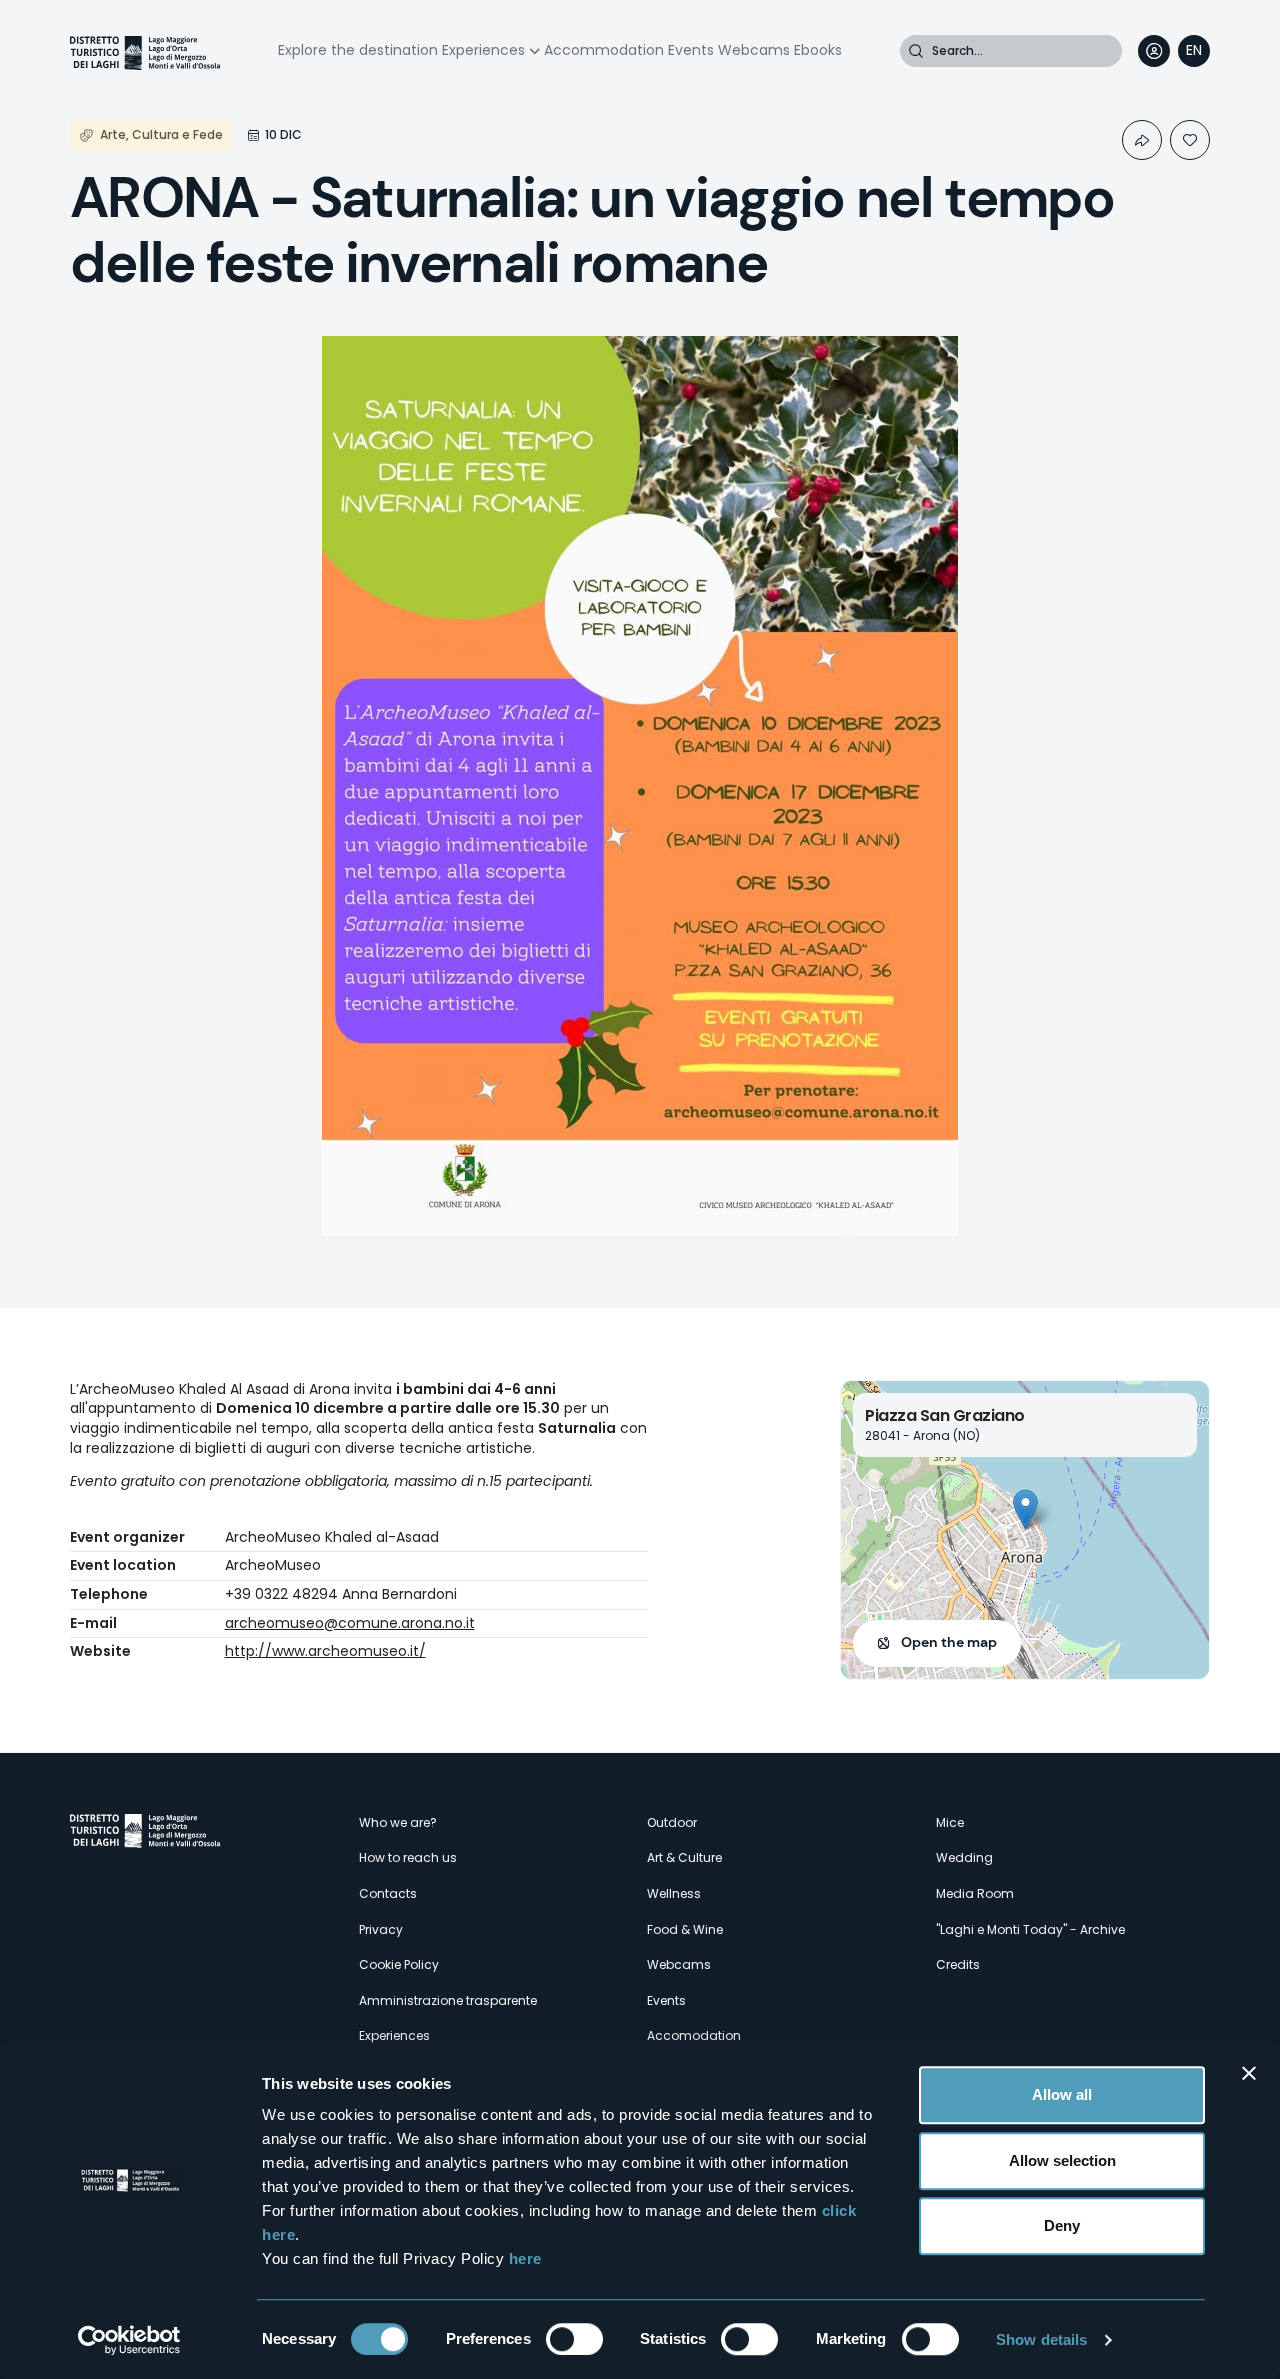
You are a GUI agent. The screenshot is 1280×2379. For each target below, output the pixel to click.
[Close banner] (1249, 2073)
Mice (950, 1822)
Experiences (483, 50)
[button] (1025, 1509)
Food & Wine (685, 1929)
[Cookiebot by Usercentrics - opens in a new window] (129, 2340)
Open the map (949, 1642)
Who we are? (398, 1822)
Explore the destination (358, 50)
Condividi (1142, 140)
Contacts (388, 1893)
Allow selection (1062, 2160)
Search (916, 51)
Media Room (975, 1893)
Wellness (674, 1893)
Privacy (381, 1929)
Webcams (754, 50)
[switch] (574, 2339)
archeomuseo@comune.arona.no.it (350, 1623)
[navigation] (1194, 51)
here (525, 2258)
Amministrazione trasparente (448, 2000)
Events (691, 50)
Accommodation (604, 50)
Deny (1062, 2225)
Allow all (1062, 2094)
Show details (1041, 2339)
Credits (958, 1964)
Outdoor (672, 1822)
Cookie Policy (399, 1964)
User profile (1154, 51)
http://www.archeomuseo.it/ (325, 1651)
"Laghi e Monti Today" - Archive (1030, 1929)
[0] (1190, 140)
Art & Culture (684, 1857)
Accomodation (694, 2035)
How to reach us (408, 1857)
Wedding (964, 1857)
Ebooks (818, 50)
